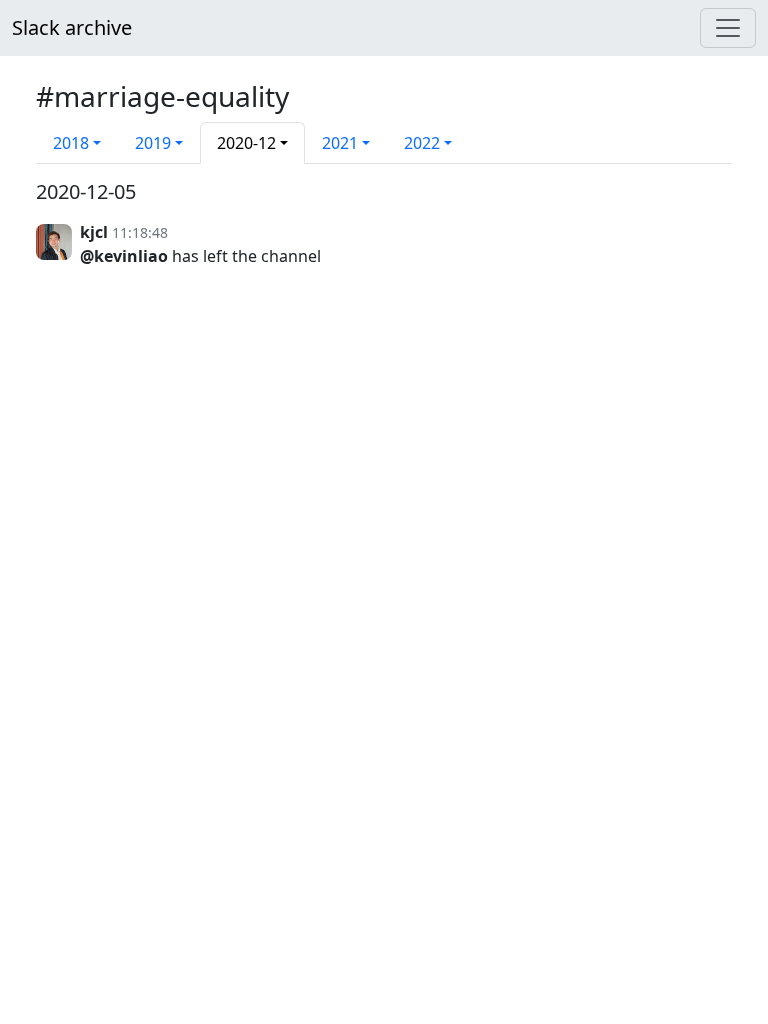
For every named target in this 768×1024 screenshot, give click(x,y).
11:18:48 (140, 232)
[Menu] (728, 28)
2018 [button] (71, 143)
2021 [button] (340, 143)
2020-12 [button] (246, 143)
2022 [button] (422, 143)
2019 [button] (153, 143)
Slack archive (72, 27)
